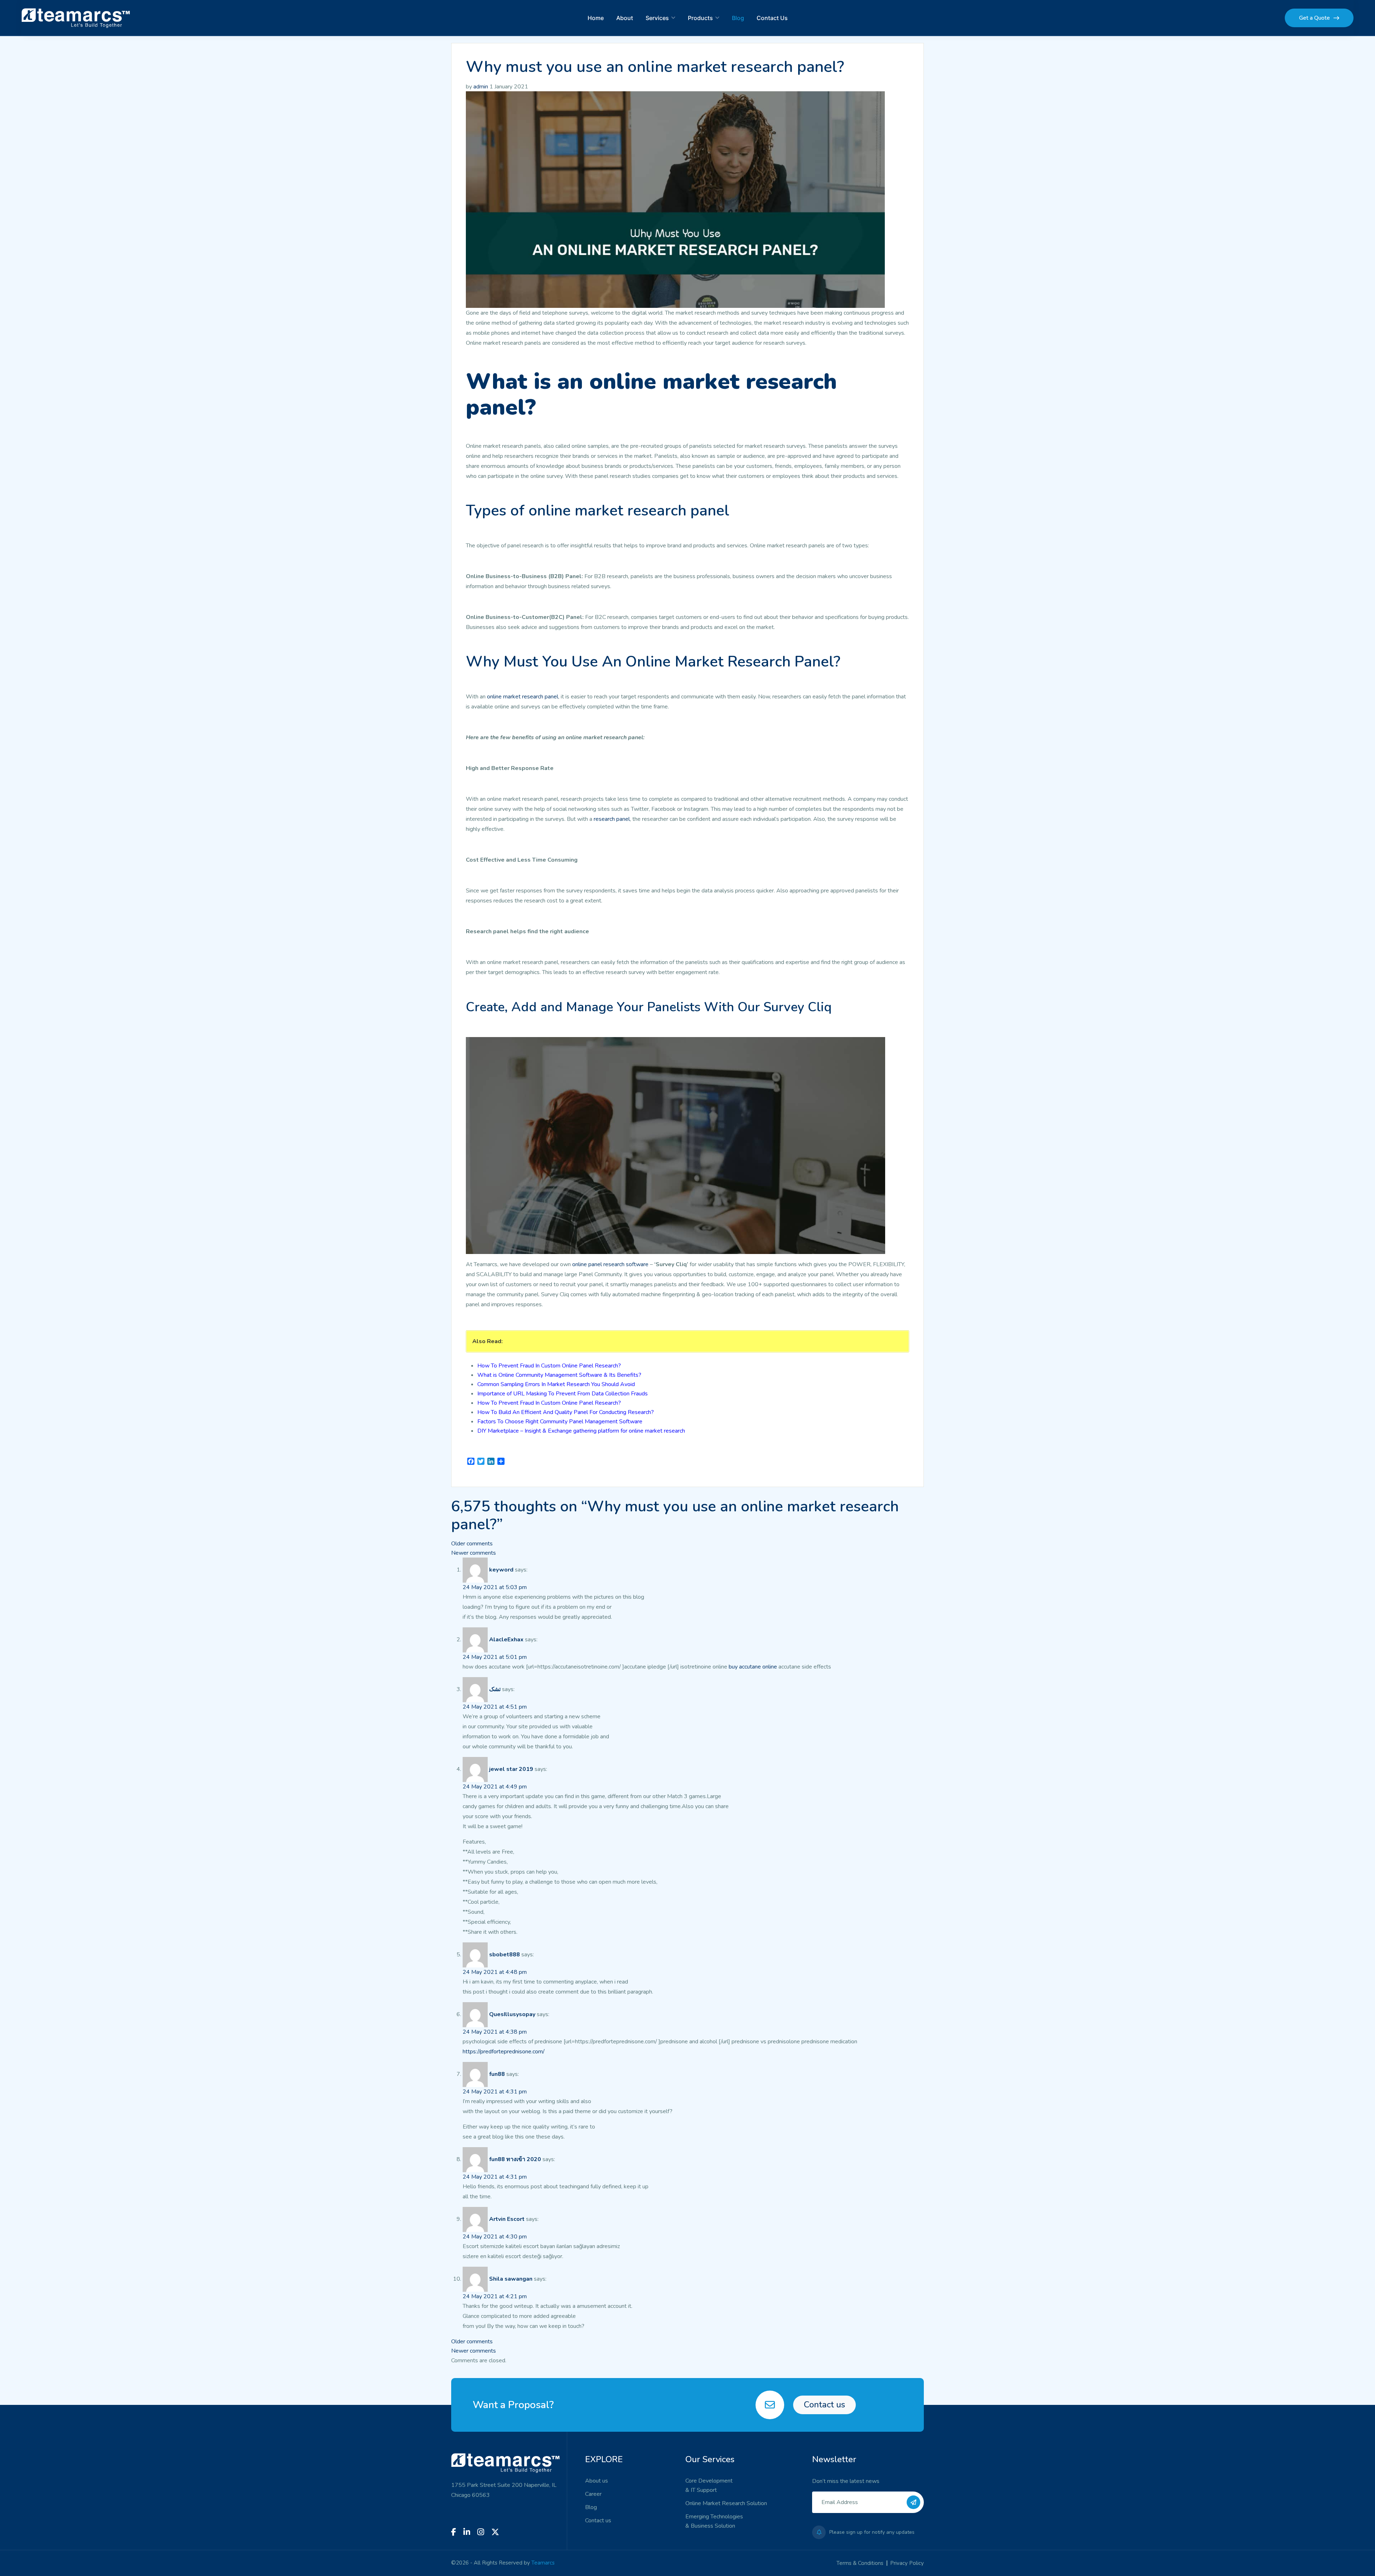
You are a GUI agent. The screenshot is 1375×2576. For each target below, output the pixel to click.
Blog (738, 18)
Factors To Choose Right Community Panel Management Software (560, 1422)
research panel (612, 819)
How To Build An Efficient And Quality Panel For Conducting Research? (566, 1412)
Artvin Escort (507, 2219)
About (625, 18)
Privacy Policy (907, 2563)
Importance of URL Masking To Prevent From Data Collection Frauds (563, 1394)
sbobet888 (505, 1955)
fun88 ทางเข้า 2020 (515, 2159)
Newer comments (474, 1553)
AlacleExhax (506, 1640)
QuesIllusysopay (512, 2014)
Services (657, 18)
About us (597, 2481)
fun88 (497, 2074)
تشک (495, 1689)
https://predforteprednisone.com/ (504, 2052)
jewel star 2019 (511, 1769)
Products (700, 18)
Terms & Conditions (860, 2563)
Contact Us (772, 18)
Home (596, 18)
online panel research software (610, 1264)
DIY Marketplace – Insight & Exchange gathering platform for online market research (581, 1431)
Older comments (472, 1544)
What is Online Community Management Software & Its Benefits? (559, 1375)
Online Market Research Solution (726, 2503)
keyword (501, 1570)
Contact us (824, 2405)
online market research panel (523, 697)
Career (593, 2494)
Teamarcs (543, 2563)
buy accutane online (754, 1667)
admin (481, 87)
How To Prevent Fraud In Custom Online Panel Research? (549, 1366)
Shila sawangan (511, 2279)
